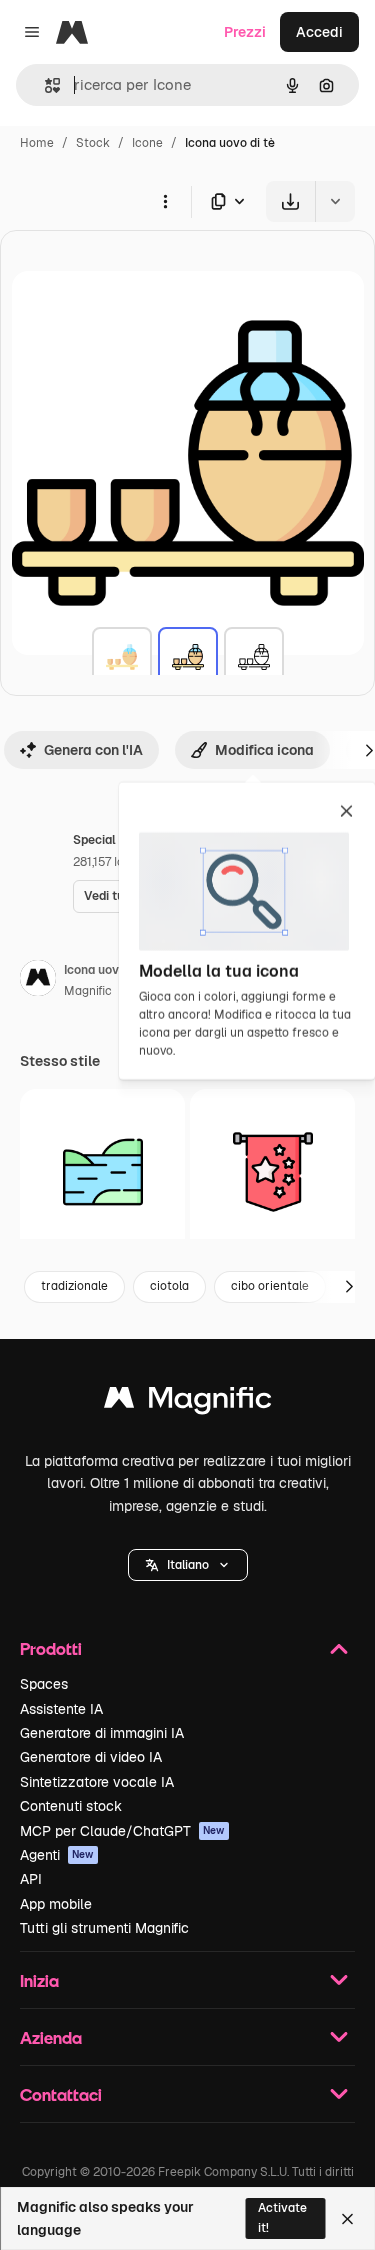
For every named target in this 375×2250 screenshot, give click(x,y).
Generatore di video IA (91, 1757)
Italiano (188, 1565)
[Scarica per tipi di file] (229, 201)
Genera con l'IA (93, 750)
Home (37, 143)
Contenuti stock (71, 1806)
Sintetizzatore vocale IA (97, 1782)
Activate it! (282, 2217)
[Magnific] (188, 1402)
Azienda (51, 2037)
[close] (346, 813)
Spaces (44, 1684)
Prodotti (51, 1648)
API (31, 1879)
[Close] (347, 2219)
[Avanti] (349, 1287)
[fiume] (102, 1171)
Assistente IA (61, 1709)
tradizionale (74, 1286)
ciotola (169, 1286)
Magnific (88, 991)
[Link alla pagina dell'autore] (38, 981)
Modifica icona (264, 750)
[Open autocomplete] (44, 85)
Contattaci (61, 2094)
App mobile (56, 1904)
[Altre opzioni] (165, 201)
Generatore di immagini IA (102, 1733)
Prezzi (245, 32)
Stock (93, 143)
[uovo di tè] (122, 657)
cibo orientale (270, 1286)
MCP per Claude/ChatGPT (122, 1831)
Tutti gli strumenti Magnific (104, 1928)
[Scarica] (290, 201)
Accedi (319, 32)
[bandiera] (272, 1171)
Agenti (57, 1855)
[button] (188, 1565)
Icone (147, 143)
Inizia (39, 1980)
